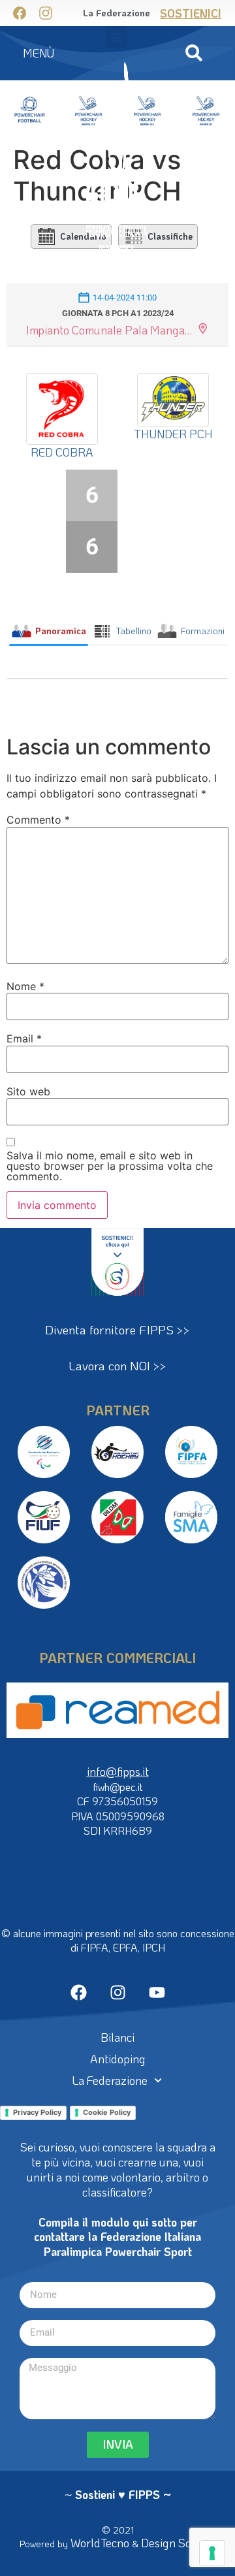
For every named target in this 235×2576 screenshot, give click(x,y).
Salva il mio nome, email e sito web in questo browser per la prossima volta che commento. (110, 1166)
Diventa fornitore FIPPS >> (117, 1329)
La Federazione (110, 2080)
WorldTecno (100, 2543)
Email (24, 1038)
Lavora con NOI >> (117, 1365)
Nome (25, 986)
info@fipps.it (118, 1771)
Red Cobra (62, 452)
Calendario (83, 236)
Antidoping (118, 2059)
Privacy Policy (37, 2112)
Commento (38, 820)
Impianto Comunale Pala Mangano (110, 330)
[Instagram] (118, 1992)
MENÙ (39, 53)
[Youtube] (157, 1992)
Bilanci (117, 2037)
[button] (194, 53)
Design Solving (178, 2543)
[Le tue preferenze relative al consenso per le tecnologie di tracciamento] (212, 2553)
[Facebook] (79, 1992)
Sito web (28, 1091)
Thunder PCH (173, 434)
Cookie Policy (107, 2112)
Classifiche (170, 236)
